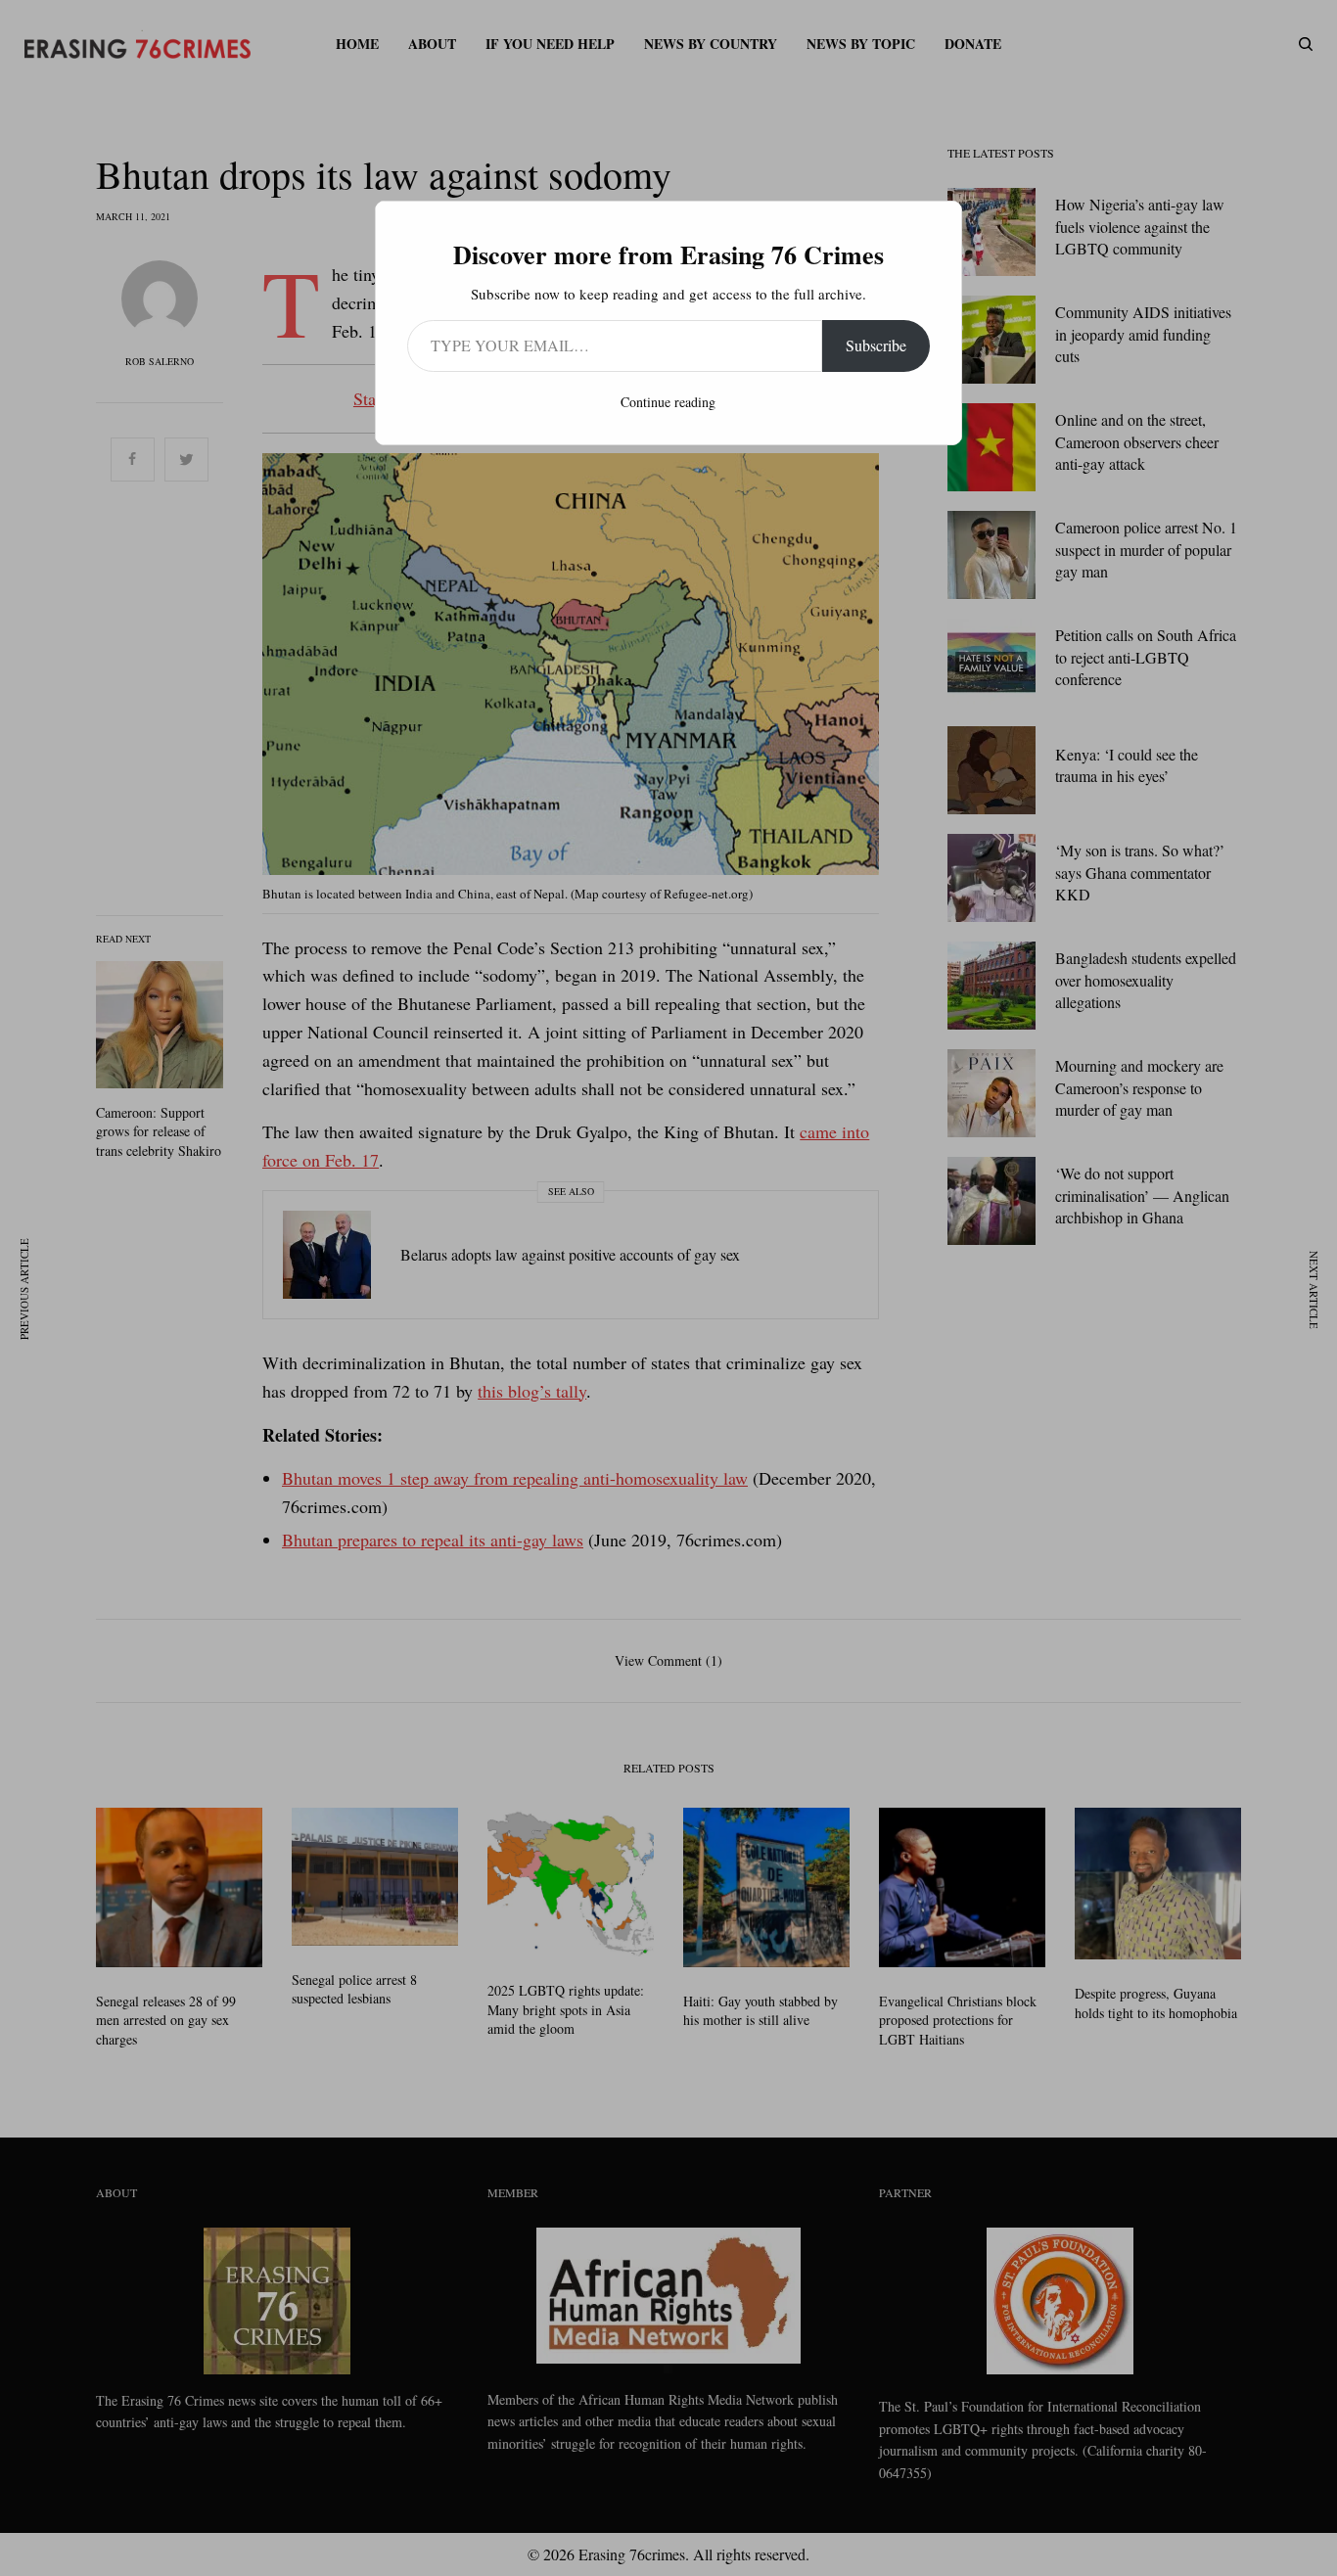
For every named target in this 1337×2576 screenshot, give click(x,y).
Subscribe (876, 345)
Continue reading (668, 402)
